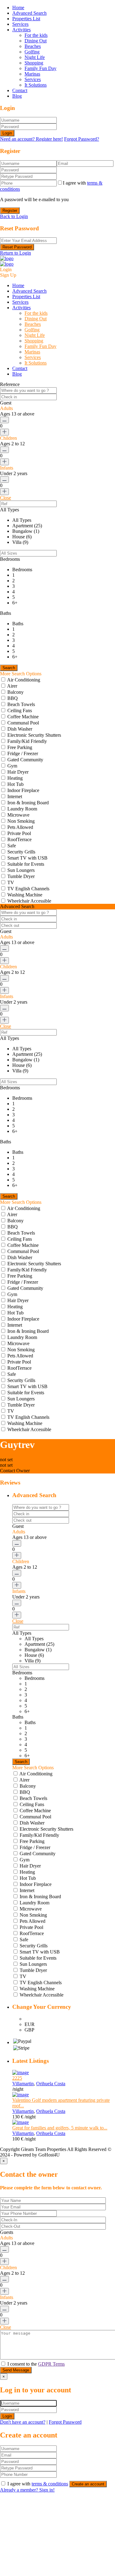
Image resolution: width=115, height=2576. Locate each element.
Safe (12, 846)
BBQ (13, 698)
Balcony (15, 692)
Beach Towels (21, 704)
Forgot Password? (82, 139)
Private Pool (19, 833)
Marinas (32, 74)
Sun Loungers (21, 870)
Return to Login (15, 253)
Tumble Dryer (21, 876)
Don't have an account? (23, 2422)
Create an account (88, 2484)
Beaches (33, 46)
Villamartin (23, 2084)
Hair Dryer (18, 772)
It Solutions (36, 85)
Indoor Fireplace (23, 790)
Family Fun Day (40, 68)
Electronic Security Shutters (34, 735)
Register (10, 211)
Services (20, 24)
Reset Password (17, 247)
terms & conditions (50, 2484)
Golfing (32, 52)
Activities (21, 30)
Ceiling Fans (20, 710)
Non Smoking (21, 821)
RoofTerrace (19, 839)
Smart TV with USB (27, 858)
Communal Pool (23, 723)
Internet (15, 796)
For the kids (36, 35)
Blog (17, 96)
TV (11, 882)
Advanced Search (29, 13)
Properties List (26, 19)
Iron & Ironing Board (28, 803)
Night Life (35, 57)
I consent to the (36, 2364)
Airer (12, 686)
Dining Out (36, 41)
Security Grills (21, 852)
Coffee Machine (23, 717)
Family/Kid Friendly (27, 741)
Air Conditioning (24, 680)
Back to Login (14, 216)
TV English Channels (28, 889)
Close (6, 498)
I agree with (38, 2484)
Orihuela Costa (51, 2084)
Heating (15, 778)
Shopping (34, 63)
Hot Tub (15, 784)
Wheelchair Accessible (29, 901)
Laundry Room (22, 809)
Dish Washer (20, 729)
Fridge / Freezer (23, 753)
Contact (20, 90)
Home (18, 8)
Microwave (18, 815)
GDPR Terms (51, 2364)
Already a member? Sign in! (27, 2490)
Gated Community (25, 760)
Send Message (16, 2370)
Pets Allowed (20, 827)
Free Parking (20, 747)
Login (7, 133)
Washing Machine (25, 895)
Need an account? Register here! (31, 139)
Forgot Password (65, 2422)
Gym (12, 766)
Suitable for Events (26, 864)
